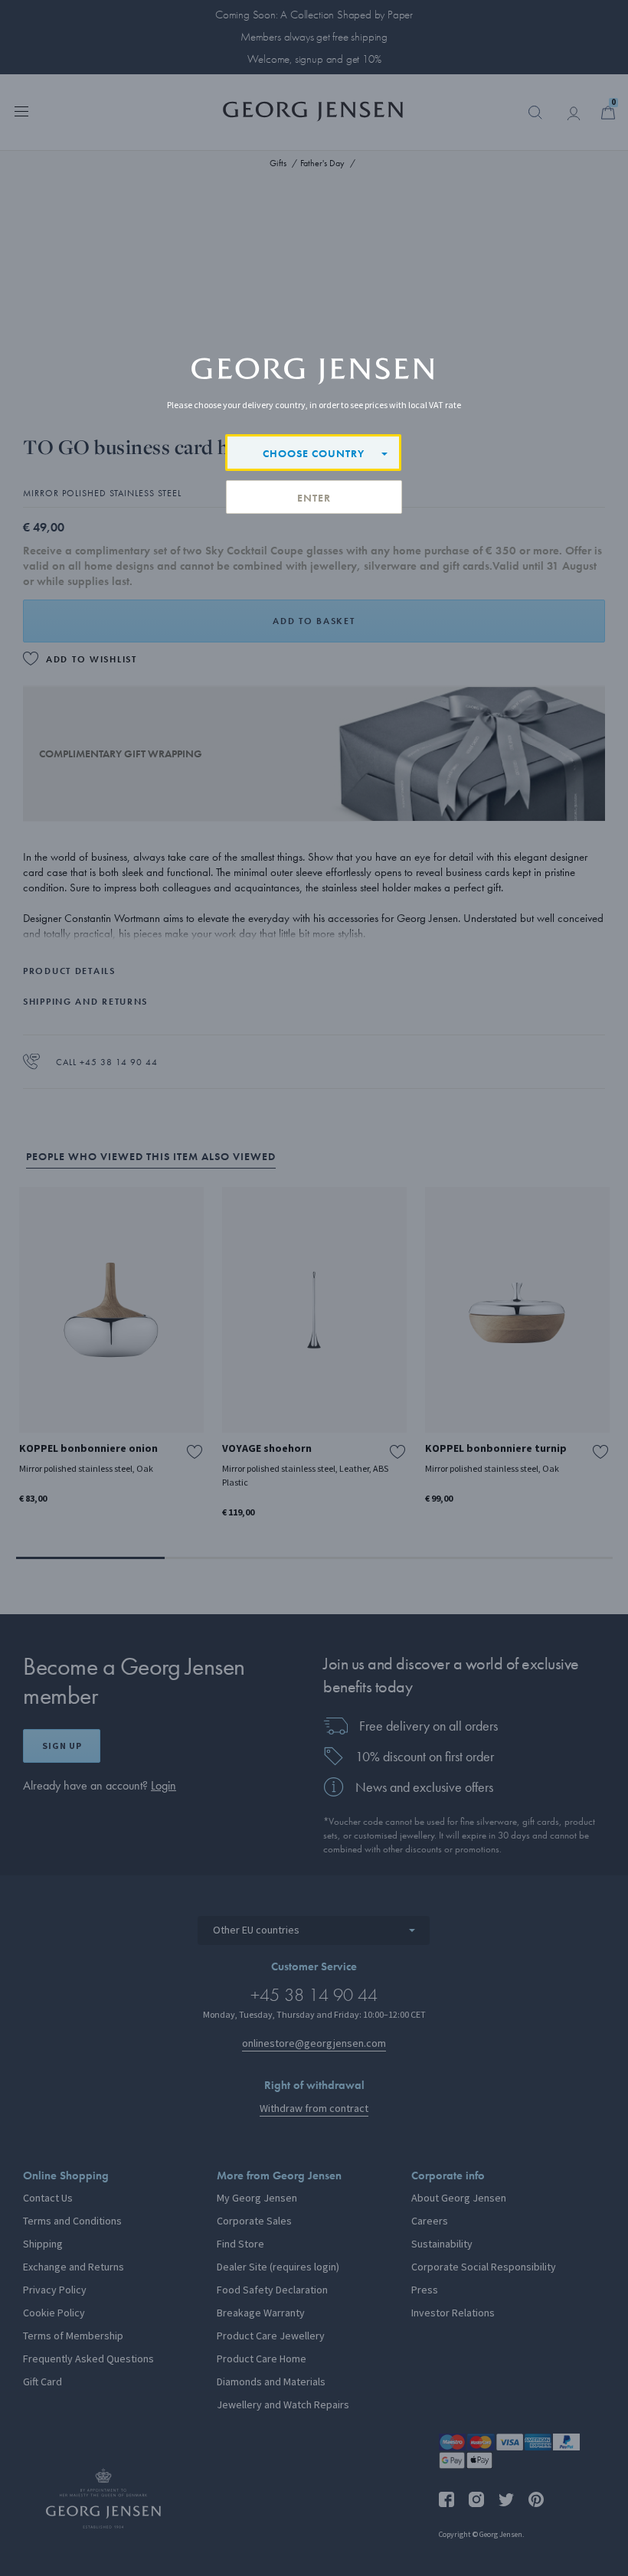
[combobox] (313, 453)
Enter (314, 498)
